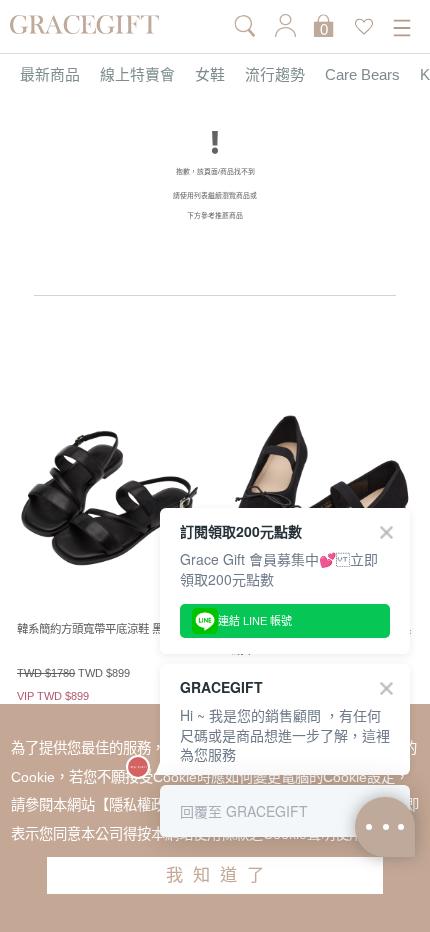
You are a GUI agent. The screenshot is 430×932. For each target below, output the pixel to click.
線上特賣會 (137, 75)
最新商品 (50, 75)
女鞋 (210, 75)
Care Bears (362, 75)
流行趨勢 (275, 75)
